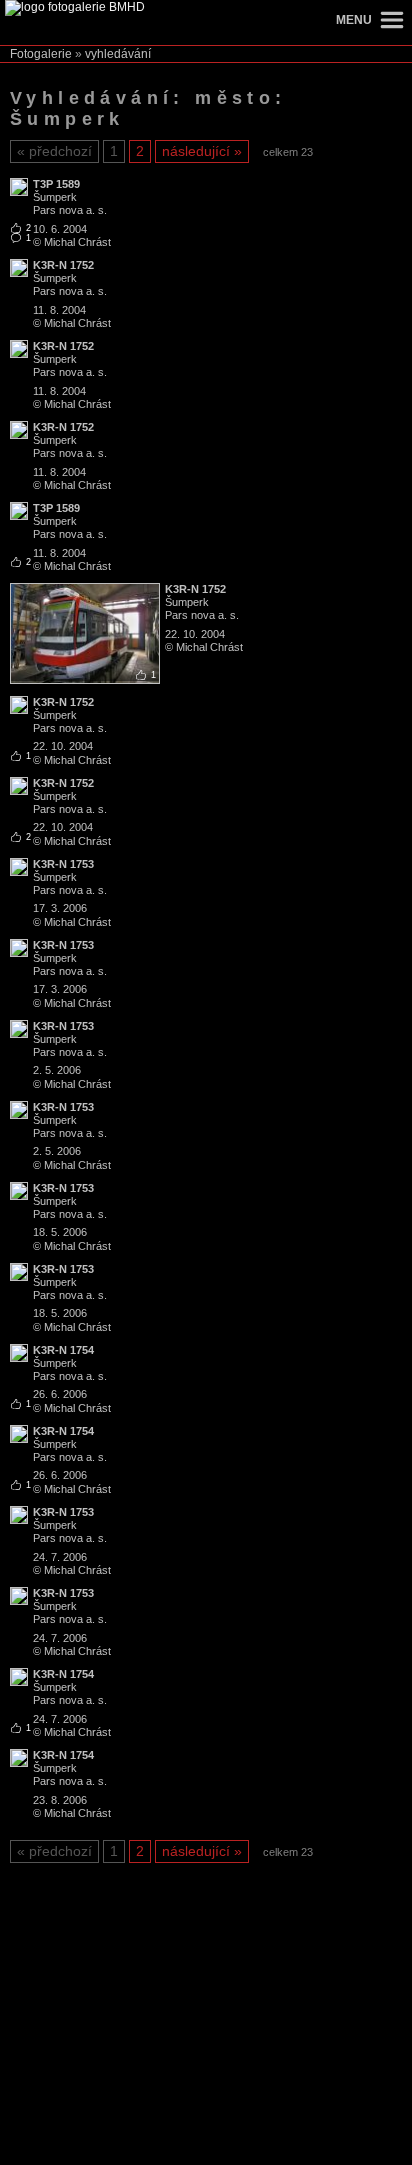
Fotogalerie (41, 54)
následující (196, 151)
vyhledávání (118, 54)
